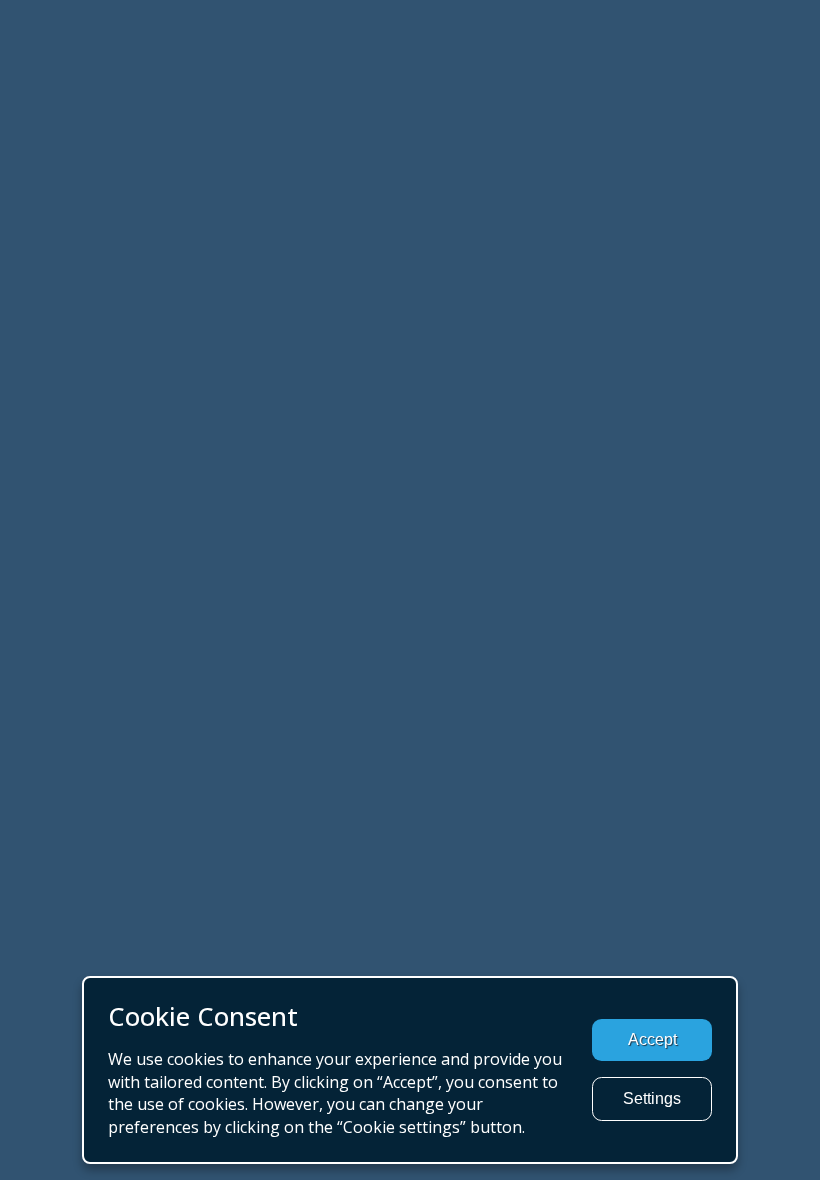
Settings (652, 1098)
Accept (652, 1039)
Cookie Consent (203, 1016)
